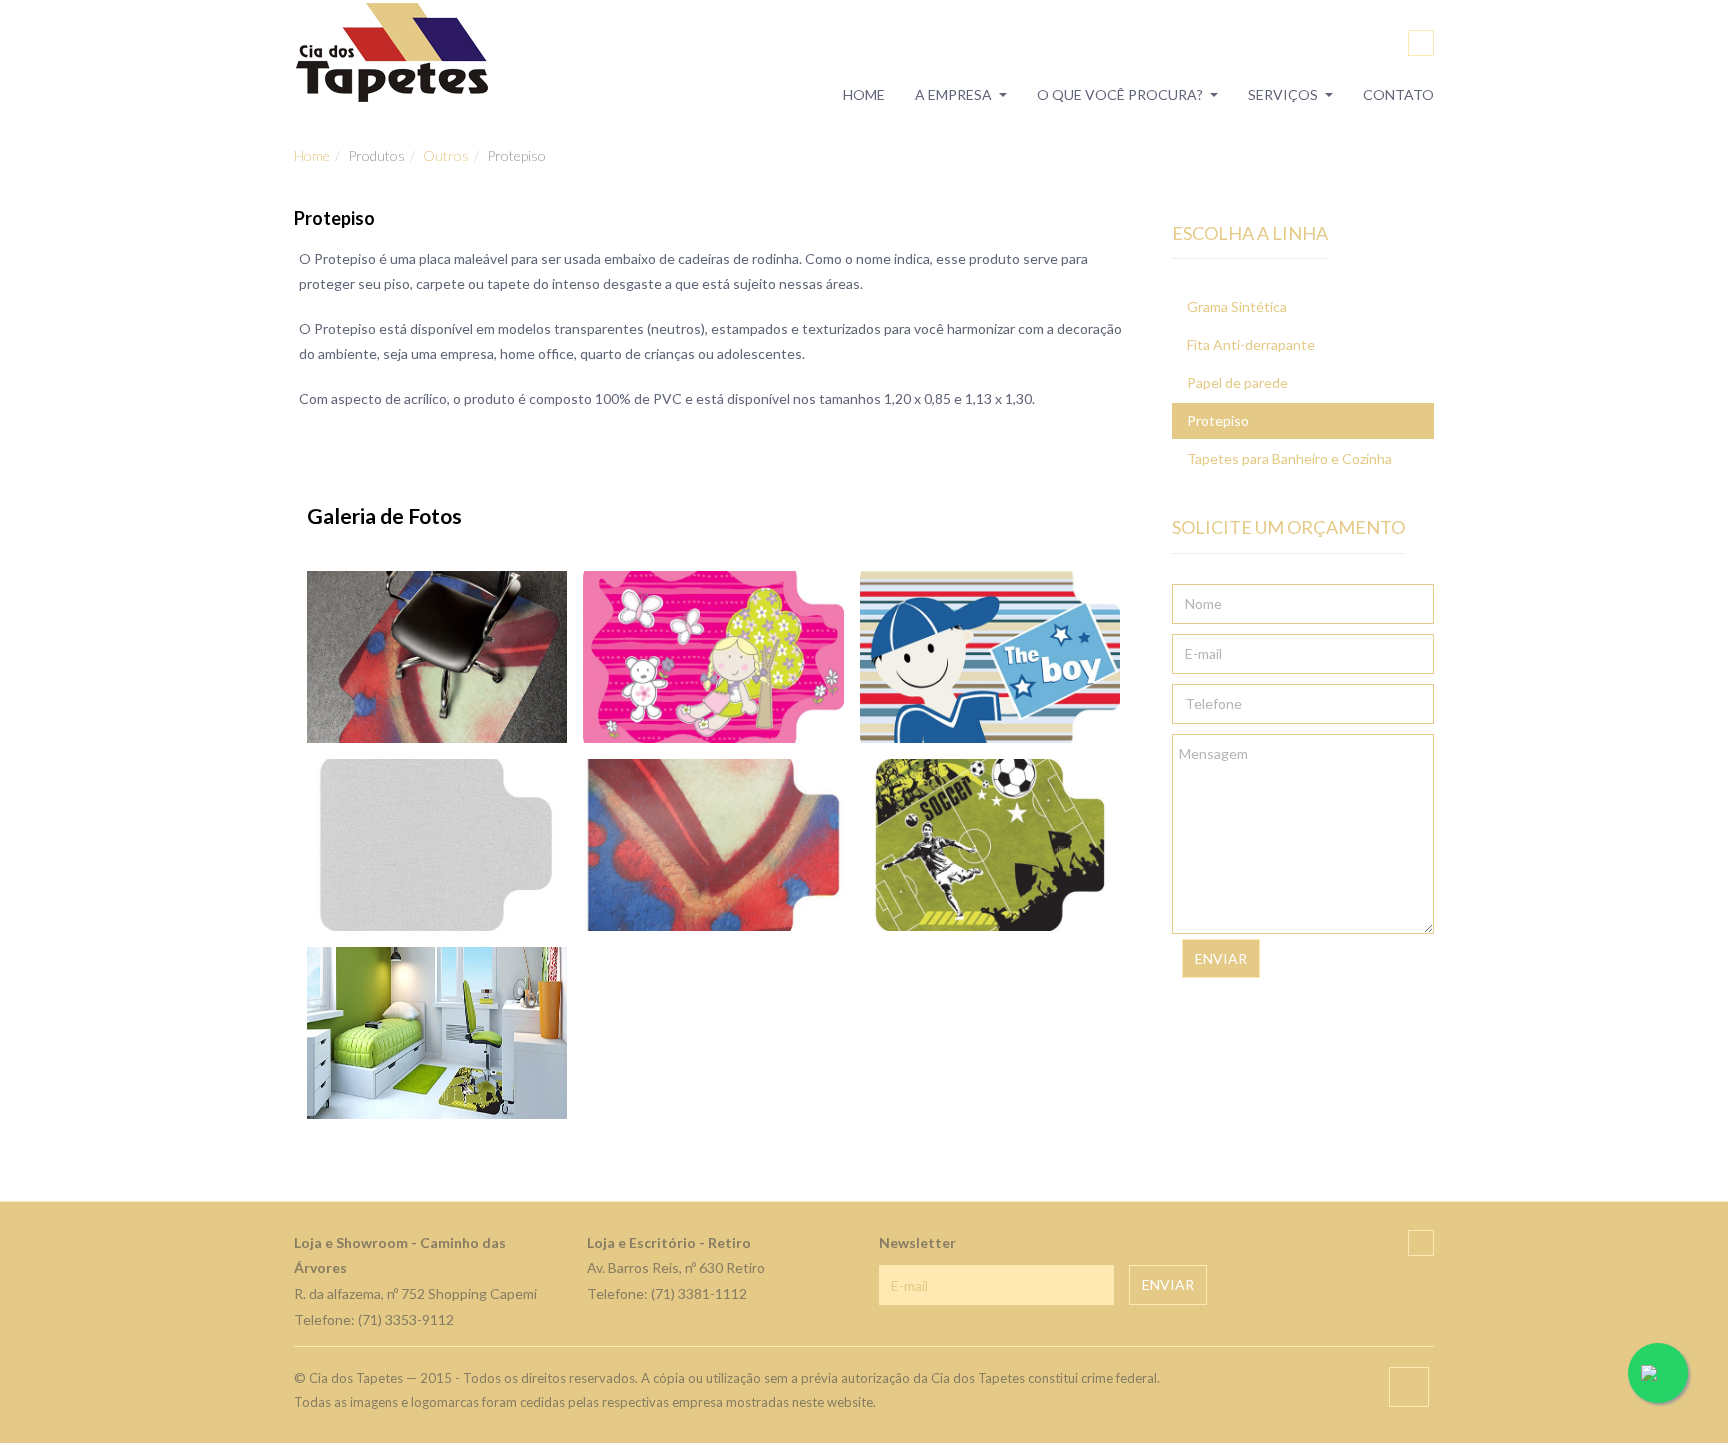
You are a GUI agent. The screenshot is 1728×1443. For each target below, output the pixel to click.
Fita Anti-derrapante (1251, 344)
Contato (1398, 95)
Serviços (1283, 95)
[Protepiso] (437, 657)
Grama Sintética (1237, 306)
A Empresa (953, 95)
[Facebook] (1421, 43)
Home (864, 95)
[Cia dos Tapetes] (392, 52)
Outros (446, 155)
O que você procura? (1120, 95)
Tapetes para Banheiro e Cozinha (1289, 458)
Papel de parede (1237, 382)
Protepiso (1218, 420)
